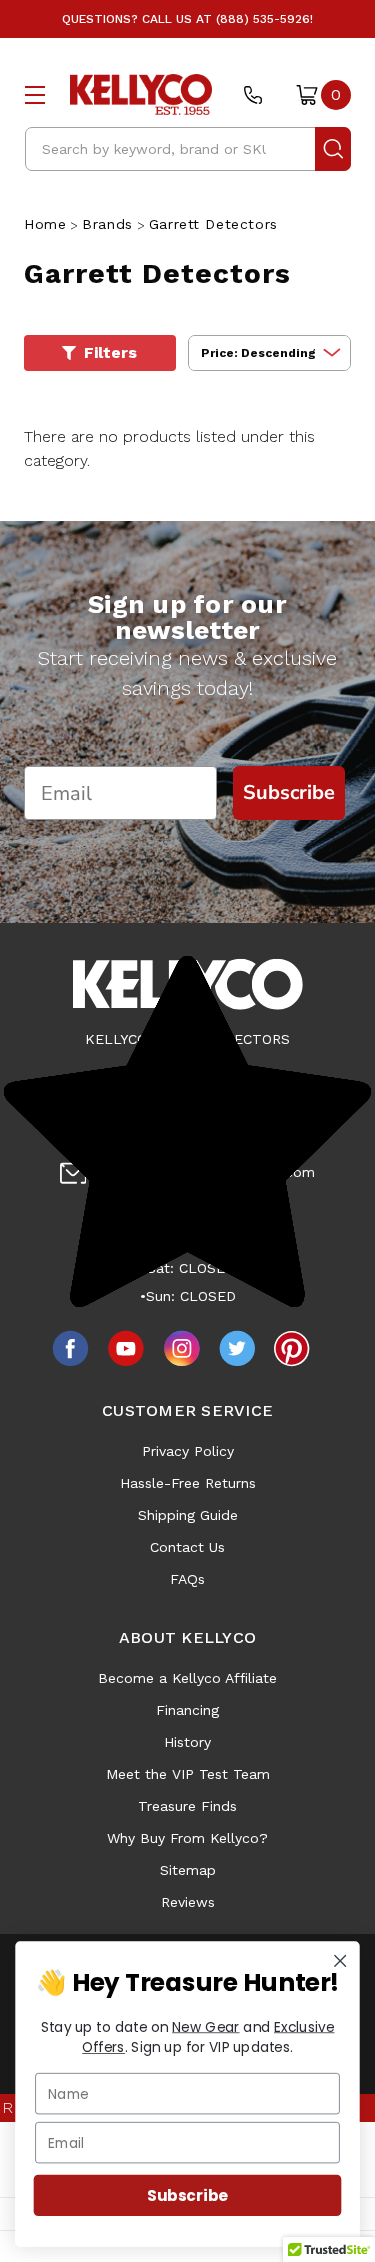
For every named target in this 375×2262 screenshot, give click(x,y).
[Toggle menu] (35, 94)
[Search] (333, 149)
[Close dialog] (340, 1960)
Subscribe (187, 2195)
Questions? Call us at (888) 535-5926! (187, 19)
